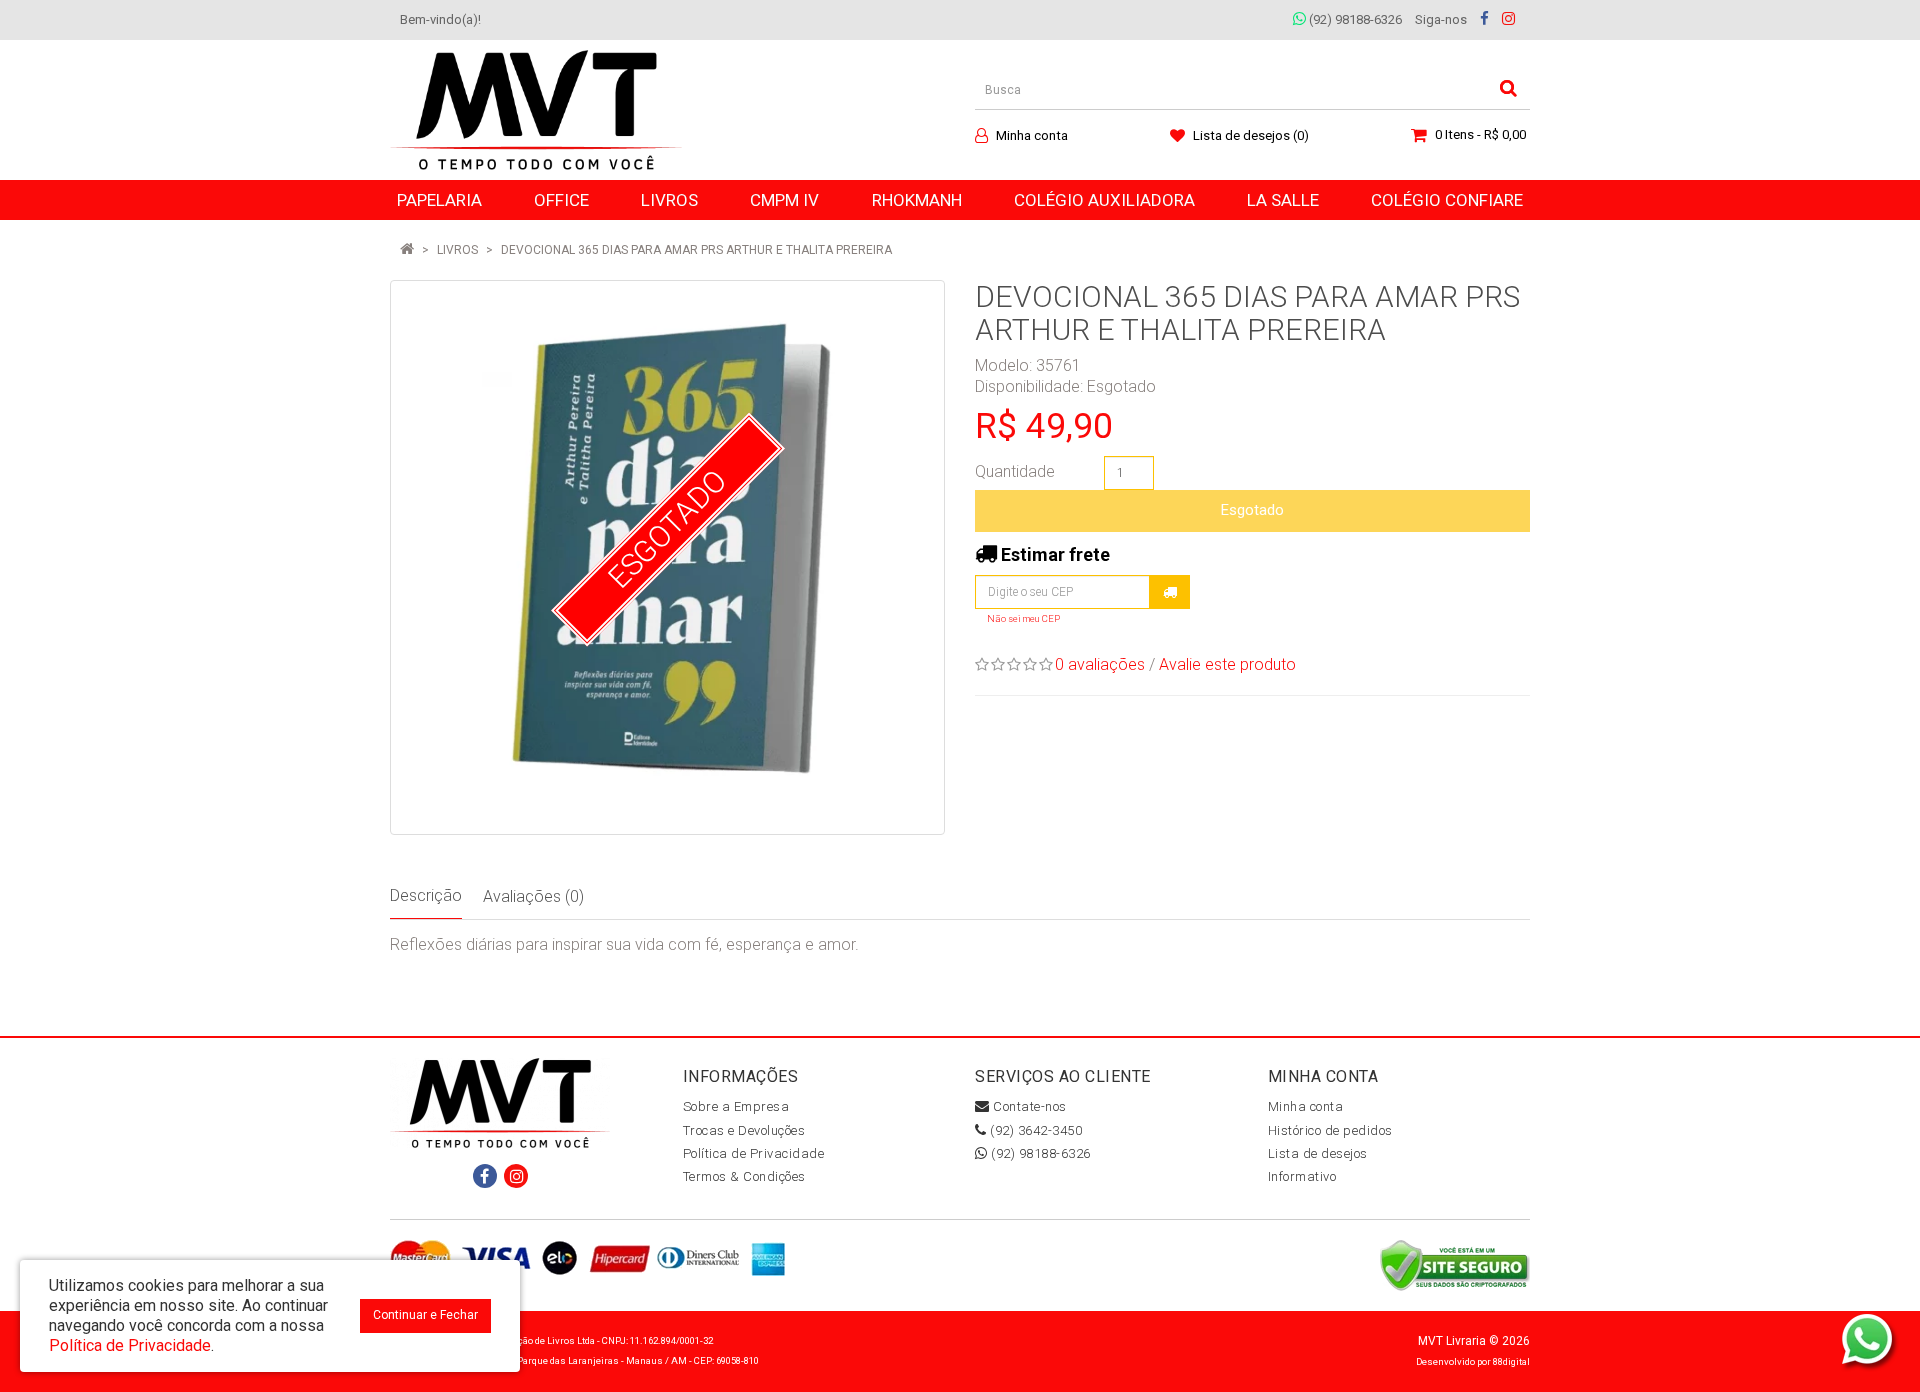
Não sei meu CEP (1023, 618)
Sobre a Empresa (736, 1106)
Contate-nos (1028, 1106)
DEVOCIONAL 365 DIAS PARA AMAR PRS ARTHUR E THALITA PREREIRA (696, 250)
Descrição (426, 895)
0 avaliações (1100, 664)
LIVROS (457, 250)
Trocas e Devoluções (744, 1130)
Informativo (1302, 1176)
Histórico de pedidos (1330, 1130)
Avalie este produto (1227, 664)
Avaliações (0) (533, 896)
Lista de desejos (1318, 1153)
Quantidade (1015, 471)
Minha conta (1306, 1106)
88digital (1511, 1361)
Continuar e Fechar (425, 1315)
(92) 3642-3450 (1034, 1130)
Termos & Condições (744, 1176)
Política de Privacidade (754, 1153)
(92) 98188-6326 (1354, 19)
